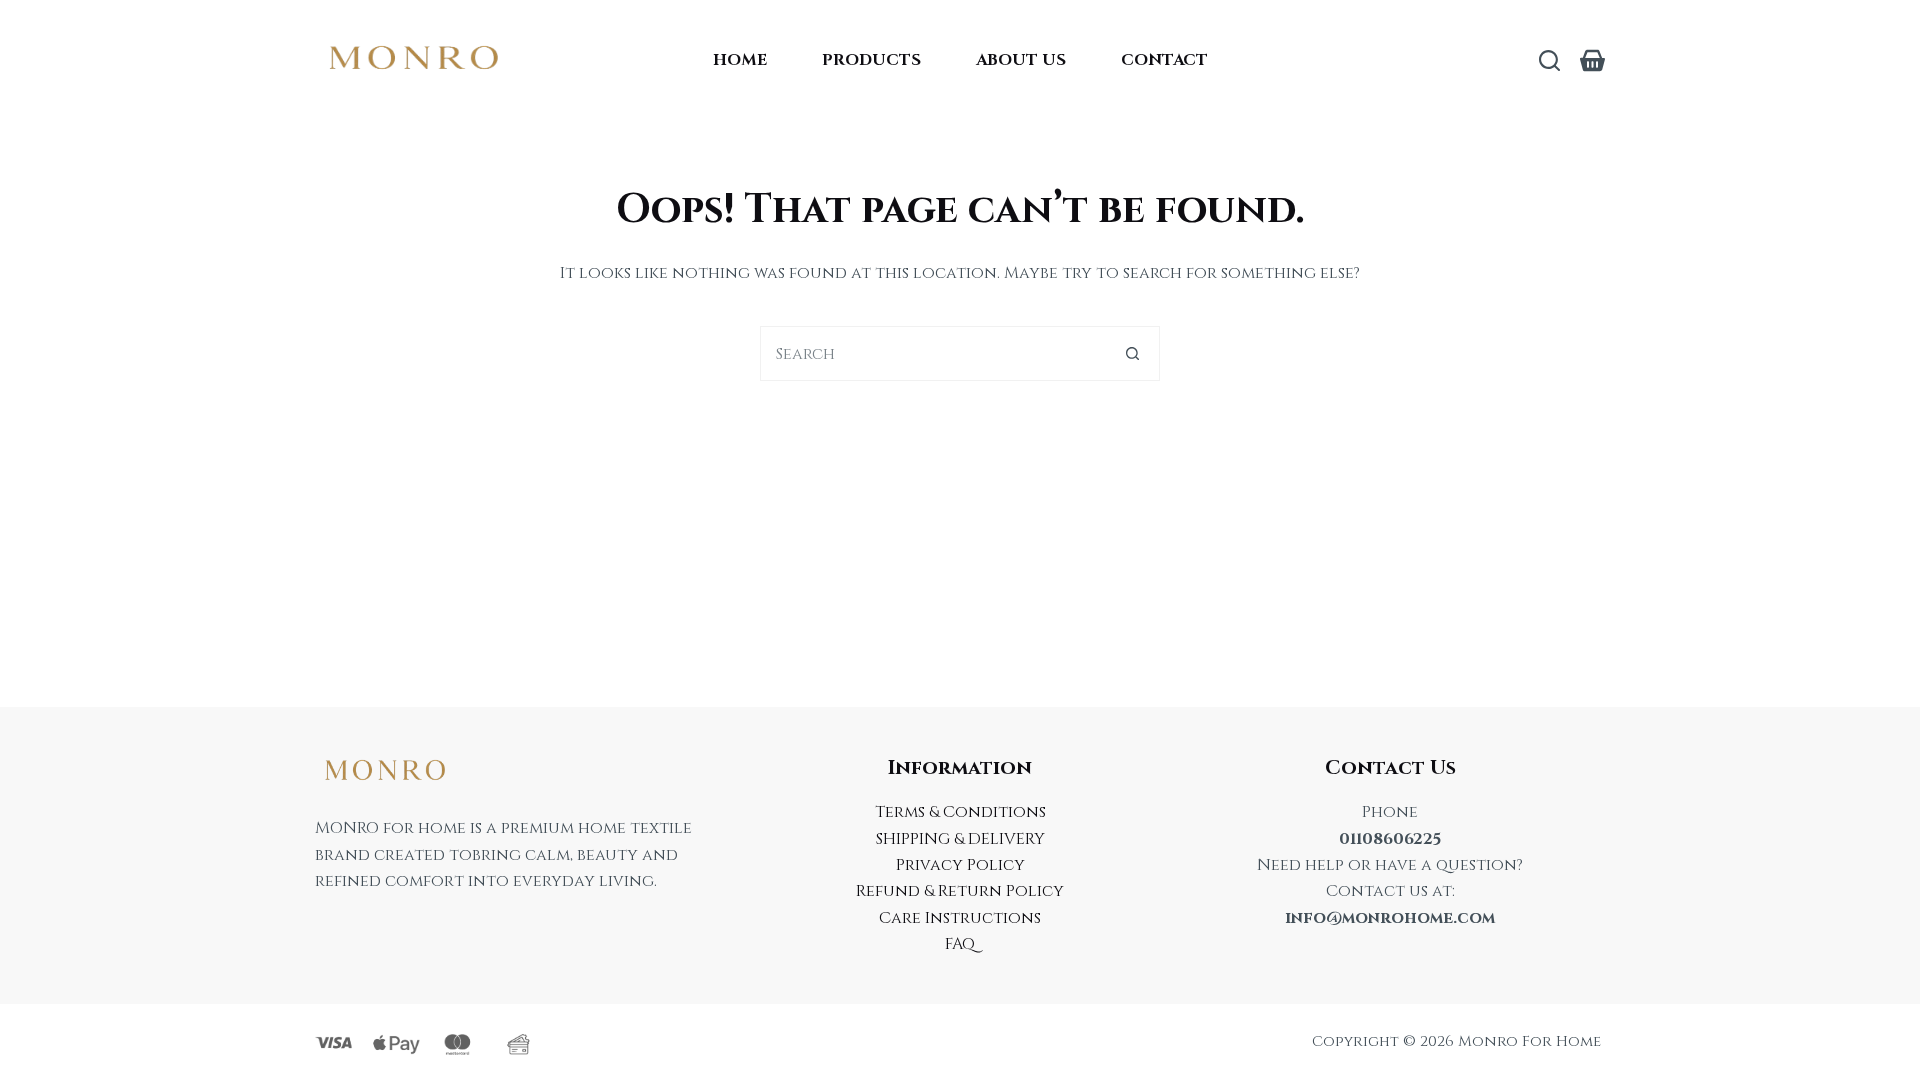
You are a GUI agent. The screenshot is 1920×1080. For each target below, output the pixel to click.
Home (740, 60)
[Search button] (1132, 353)
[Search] (1549, 60)
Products (871, 60)
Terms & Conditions (960, 812)
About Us (1021, 60)
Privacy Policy (960, 865)
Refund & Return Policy (960, 891)
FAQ (960, 944)
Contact (1164, 60)
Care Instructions (960, 918)
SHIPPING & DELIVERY (960, 839)
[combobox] (933, 353)
